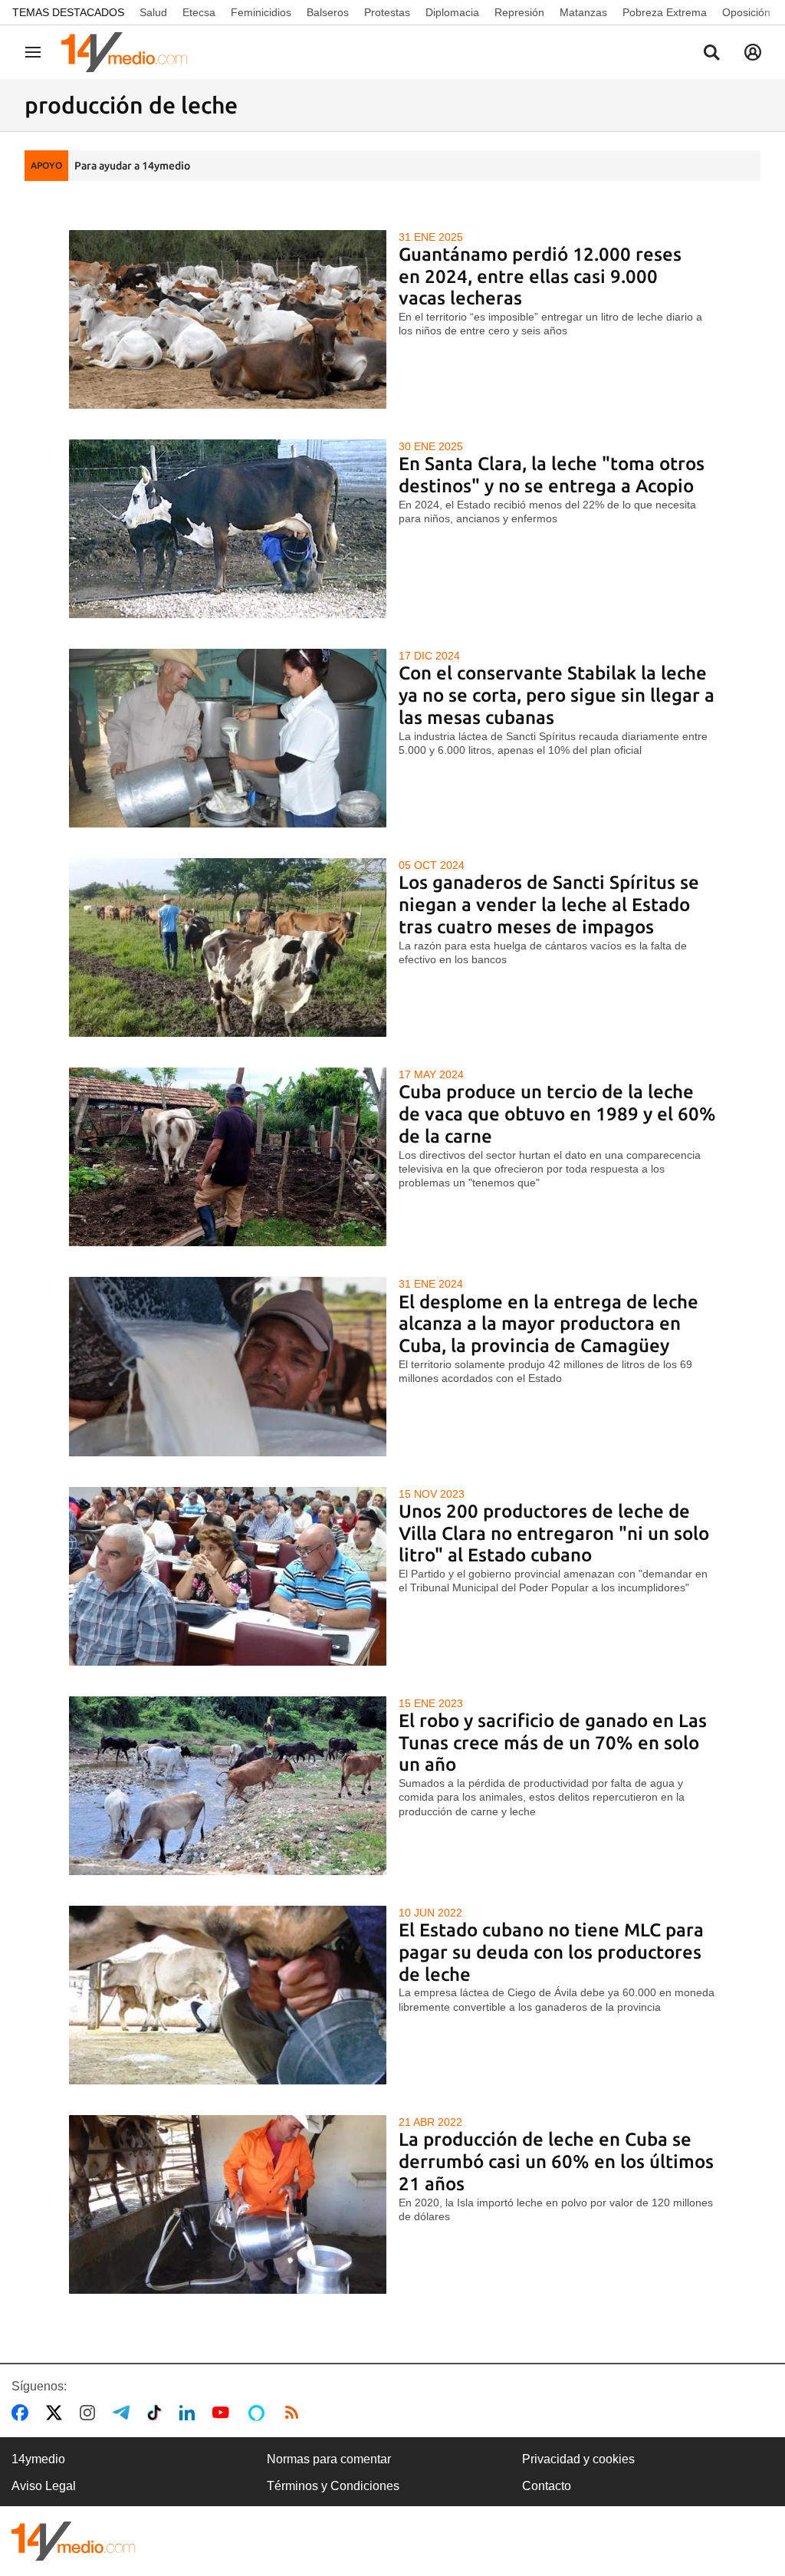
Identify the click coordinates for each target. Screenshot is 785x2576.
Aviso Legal (44, 2486)
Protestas (387, 12)
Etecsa (199, 12)
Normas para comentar (329, 2459)
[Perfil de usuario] (753, 52)
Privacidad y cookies (578, 2459)
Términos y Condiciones (333, 2486)
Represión (519, 12)
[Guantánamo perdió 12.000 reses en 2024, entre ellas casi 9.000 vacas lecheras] (228, 319)
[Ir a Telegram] (124, 2413)
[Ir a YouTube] (224, 2413)
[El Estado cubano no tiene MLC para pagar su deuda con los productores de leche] (228, 1995)
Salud (153, 12)
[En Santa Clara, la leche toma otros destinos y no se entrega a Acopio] (228, 529)
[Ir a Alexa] (259, 2413)
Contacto (547, 2486)
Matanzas (583, 12)
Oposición (746, 12)
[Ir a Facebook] (23, 2413)
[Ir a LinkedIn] (190, 2413)
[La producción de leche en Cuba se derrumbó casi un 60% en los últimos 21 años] (228, 2204)
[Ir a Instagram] (90, 2413)
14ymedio (38, 2459)
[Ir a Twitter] (57, 2413)
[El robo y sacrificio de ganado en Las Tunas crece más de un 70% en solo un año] (228, 1786)
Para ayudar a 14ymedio (132, 166)
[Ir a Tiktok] (158, 2413)
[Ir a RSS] (295, 2413)
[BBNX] (74, 2541)
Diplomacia (452, 12)
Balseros (328, 12)
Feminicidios (261, 12)
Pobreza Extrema (665, 12)
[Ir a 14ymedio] (130, 52)
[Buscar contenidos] (711, 54)
